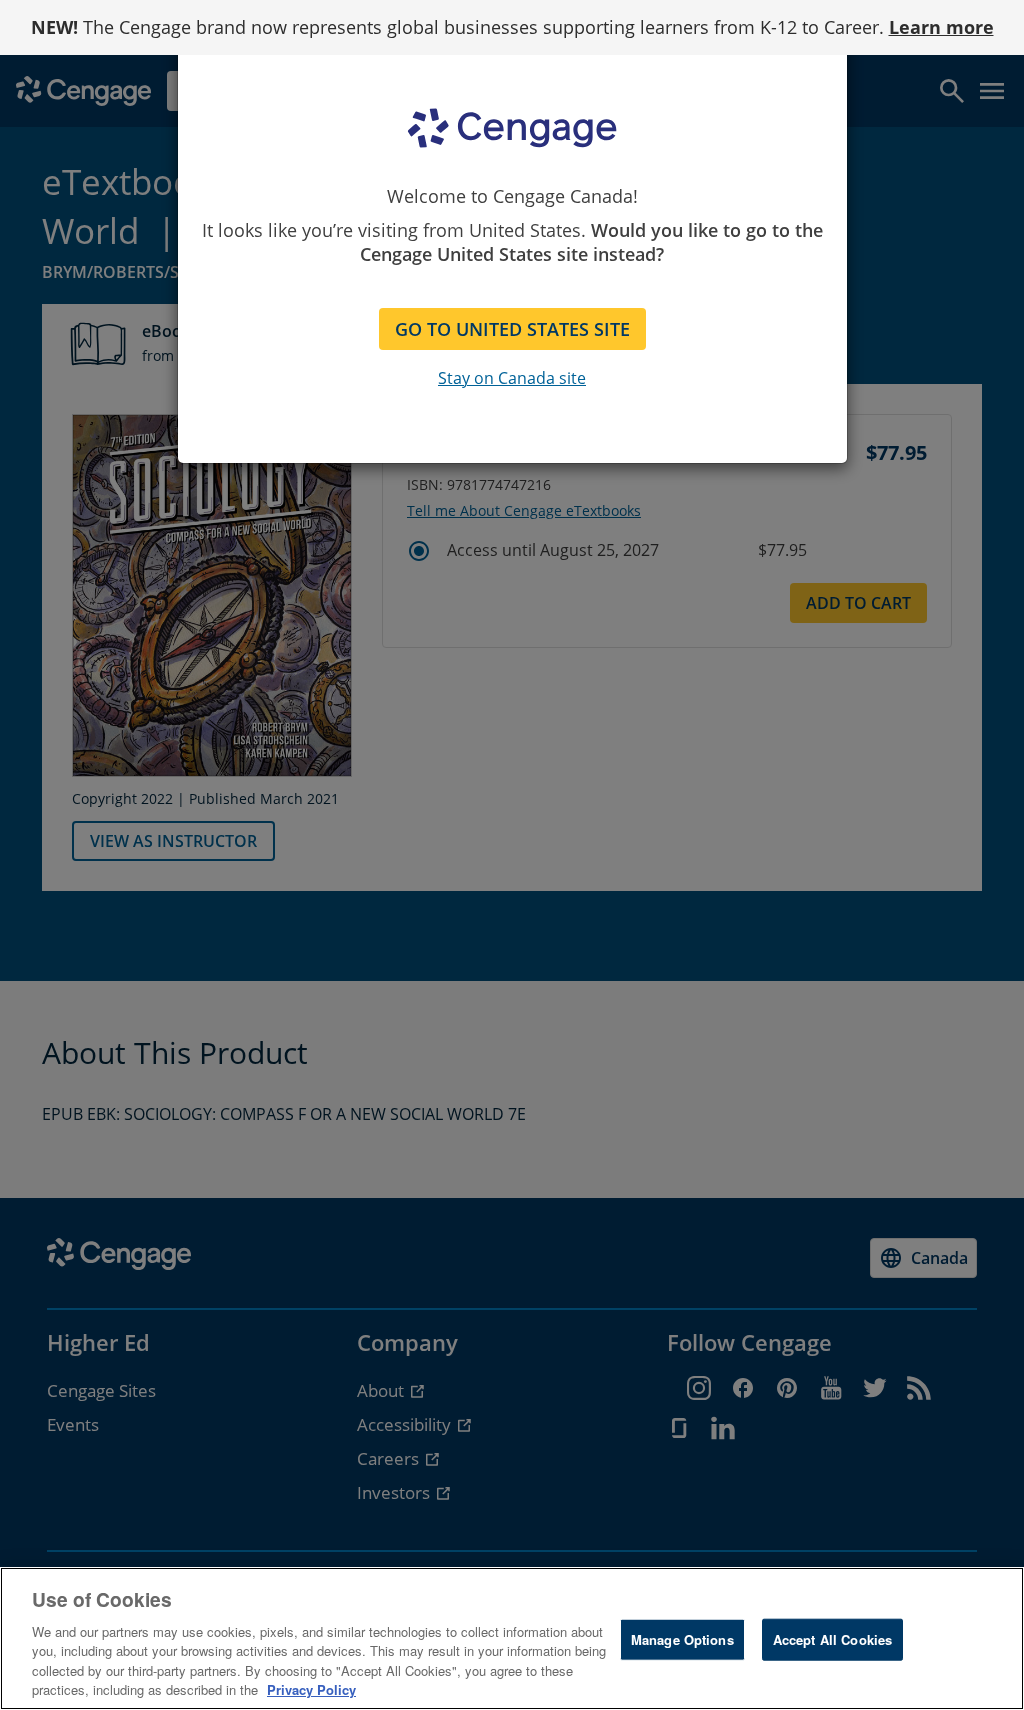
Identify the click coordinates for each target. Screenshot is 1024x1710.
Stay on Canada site (512, 378)
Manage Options (682, 1639)
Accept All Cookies (832, 1639)
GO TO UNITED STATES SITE (512, 329)
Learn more (941, 27)
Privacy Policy (311, 1689)
